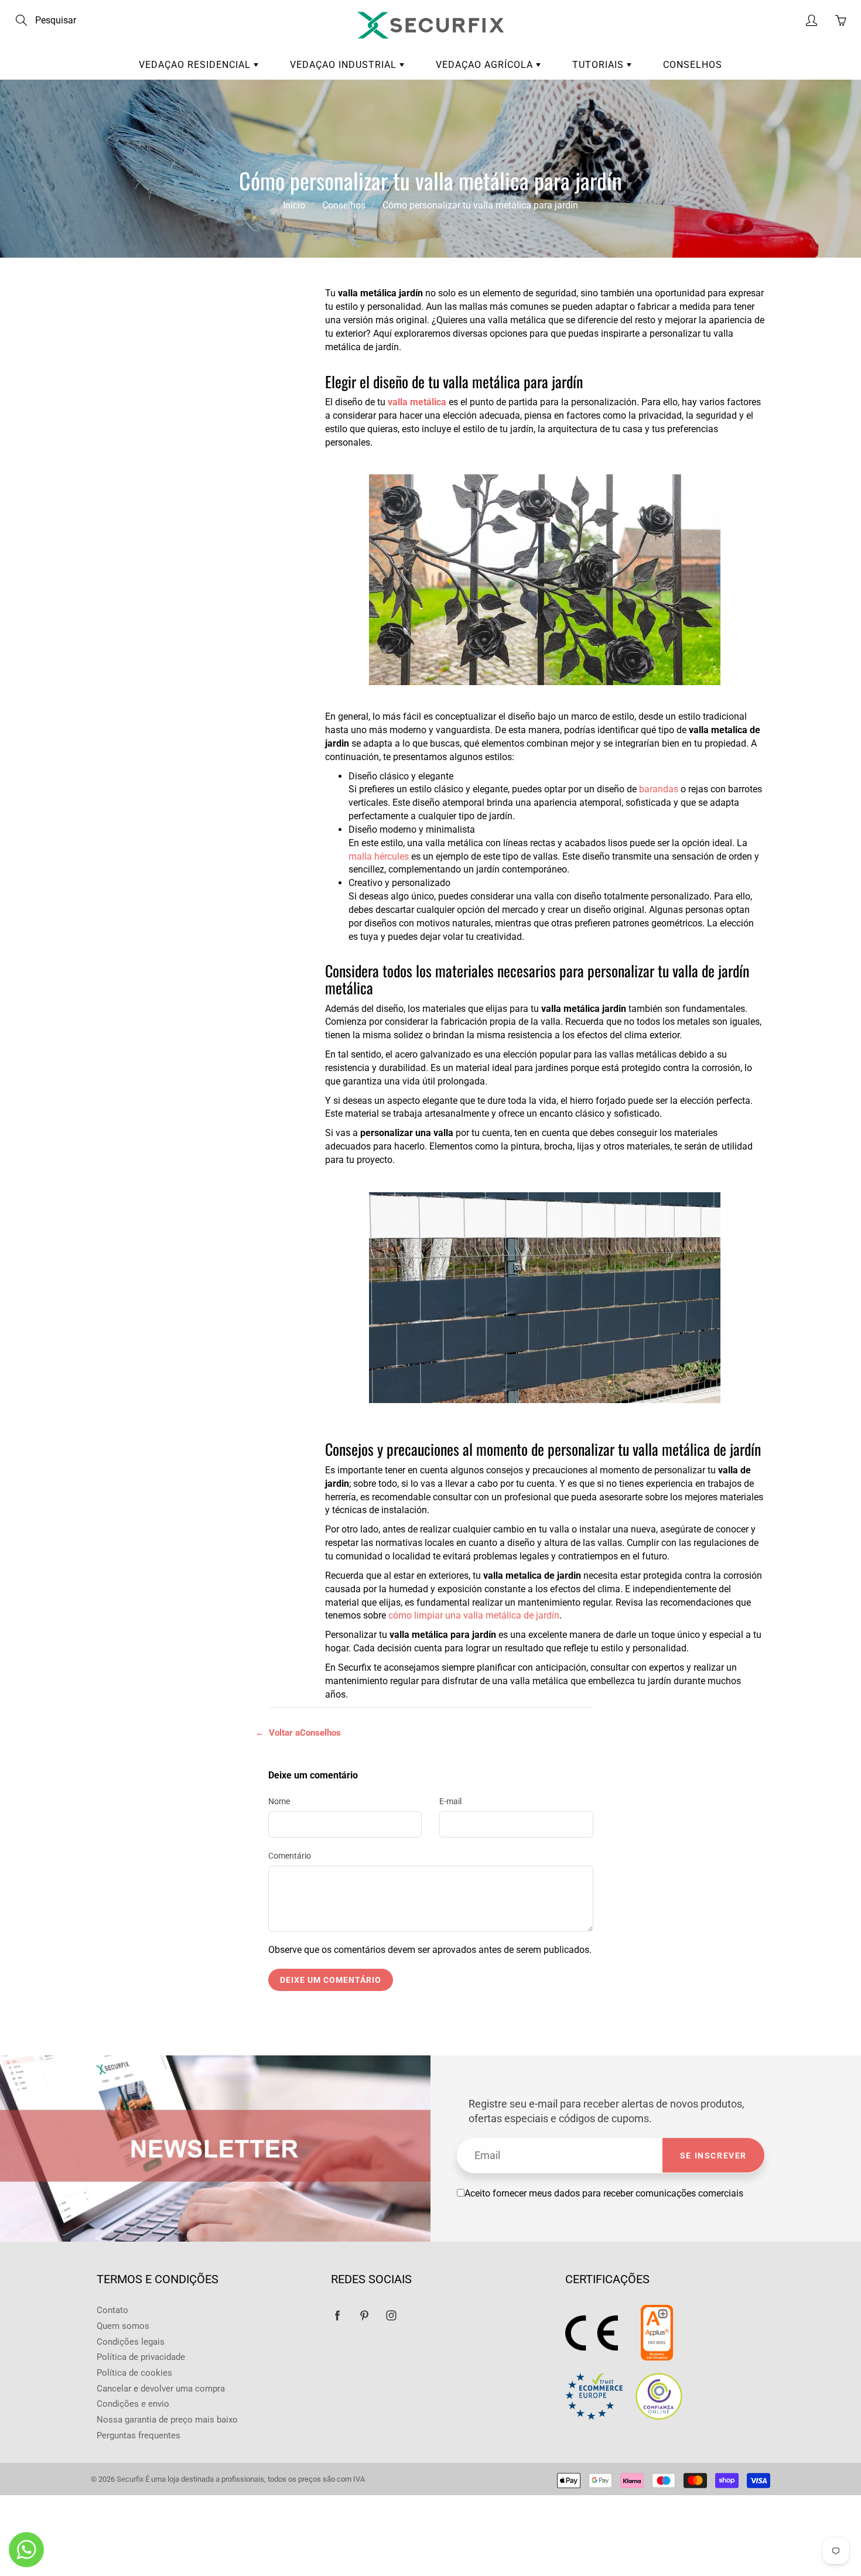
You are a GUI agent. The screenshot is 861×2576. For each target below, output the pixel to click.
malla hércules (379, 856)
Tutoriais (599, 65)
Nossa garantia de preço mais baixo (167, 2420)
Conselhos (693, 65)
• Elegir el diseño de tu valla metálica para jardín (178, 344)
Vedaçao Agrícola (486, 65)
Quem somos (123, 2326)
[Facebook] (337, 2315)
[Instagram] (391, 2315)
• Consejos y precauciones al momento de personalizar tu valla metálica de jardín (183, 437)
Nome (279, 1801)
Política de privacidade (141, 2357)
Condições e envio (133, 2404)
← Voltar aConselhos (298, 1733)
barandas (659, 789)
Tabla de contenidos (172, 307)
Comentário (290, 1856)
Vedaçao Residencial (196, 65)
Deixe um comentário (331, 1980)
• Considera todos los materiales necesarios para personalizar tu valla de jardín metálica (184, 387)
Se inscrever (713, 2156)
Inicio (294, 205)
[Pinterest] (364, 2315)
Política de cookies (134, 2373)
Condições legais (131, 2342)
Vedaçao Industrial (345, 65)
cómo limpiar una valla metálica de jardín (474, 1615)
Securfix (130, 2479)
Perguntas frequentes (139, 2436)
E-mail (450, 1801)
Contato (112, 2310)
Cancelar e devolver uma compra (161, 2389)
